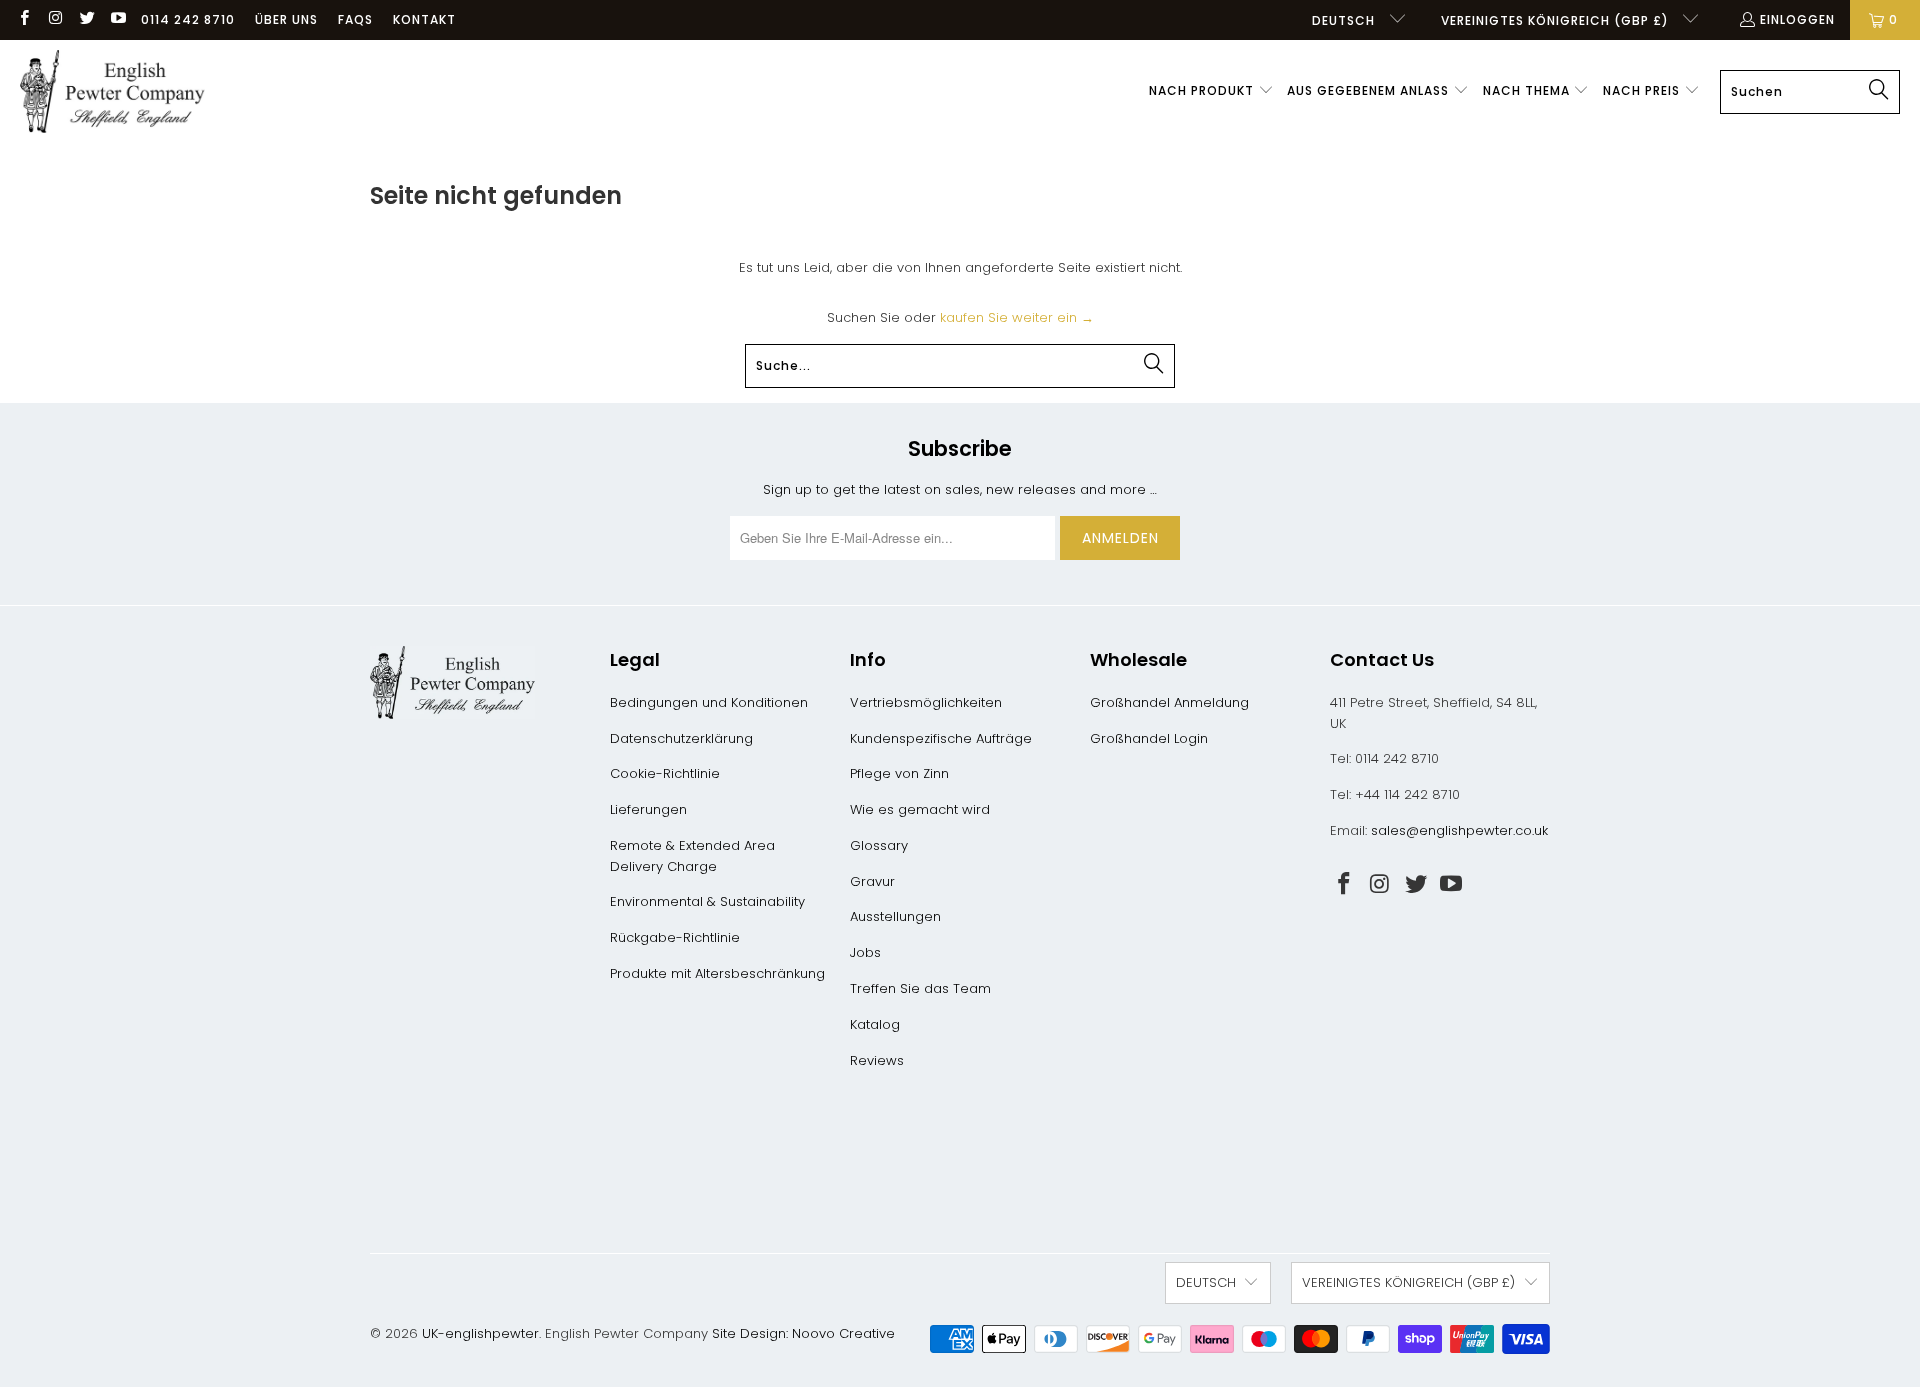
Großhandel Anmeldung (1169, 702)
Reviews (877, 1060)
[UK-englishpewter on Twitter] (86, 19)
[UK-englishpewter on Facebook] (23, 19)
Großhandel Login (1149, 738)
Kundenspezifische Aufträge (941, 738)
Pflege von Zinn (899, 773)
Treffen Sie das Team (920, 988)
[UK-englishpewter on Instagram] (54, 19)
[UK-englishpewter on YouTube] (117, 19)
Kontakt (424, 19)
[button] (1211, 92)
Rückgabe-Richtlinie (675, 937)
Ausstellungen (895, 916)
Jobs (865, 952)
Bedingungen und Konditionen (709, 702)
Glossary (879, 845)
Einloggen (1797, 19)
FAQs (355, 19)
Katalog (875, 1024)
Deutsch (1345, 20)
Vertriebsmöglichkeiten (926, 702)
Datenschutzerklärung (681, 738)
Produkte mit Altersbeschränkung (717, 973)
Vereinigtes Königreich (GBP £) (1557, 20)
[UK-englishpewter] (112, 92)
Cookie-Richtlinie (665, 773)
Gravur (872, 881)
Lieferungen (648, 809)
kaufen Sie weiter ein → (1017, 317)
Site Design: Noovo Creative (803, 1333)
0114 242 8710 (188, 19)
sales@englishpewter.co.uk (1459, 830)
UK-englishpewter (480, 1333)
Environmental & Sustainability (707, 901)
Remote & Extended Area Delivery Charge (692, 856)
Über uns (286, 19)
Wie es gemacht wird (920, 809)
